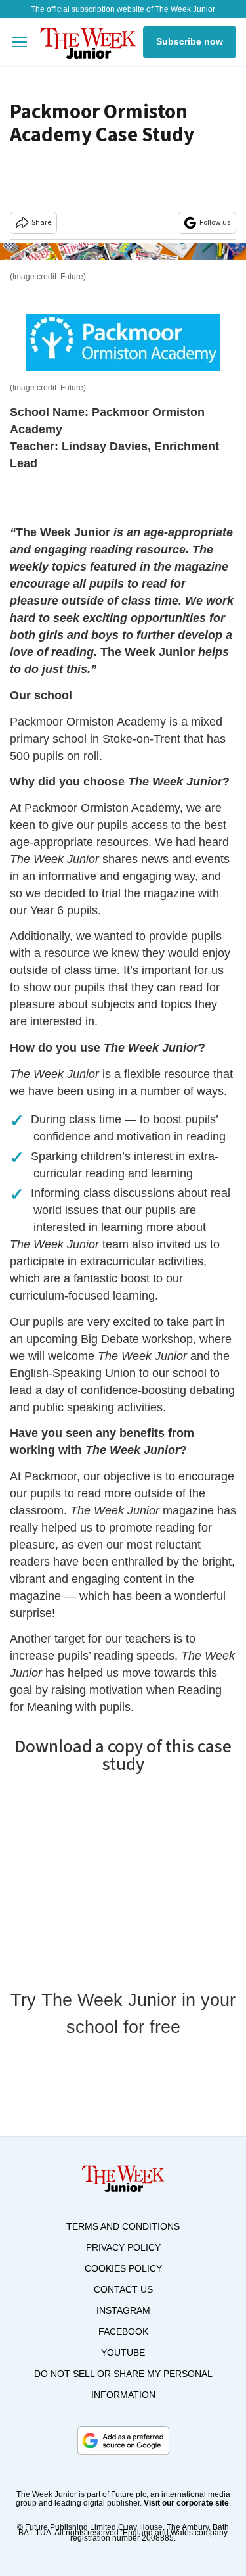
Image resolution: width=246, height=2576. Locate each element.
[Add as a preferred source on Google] (123, 2441)
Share (41, 222)
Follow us (215, 222)
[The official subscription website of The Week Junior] (88, 42)
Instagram (123, 2310)
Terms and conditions (123, 2226)
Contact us (123, 2289)
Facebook (123, 2331)
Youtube (123, 2353)
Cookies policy (123, 2268)
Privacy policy (123, 2247)
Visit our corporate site (186, 2503)
